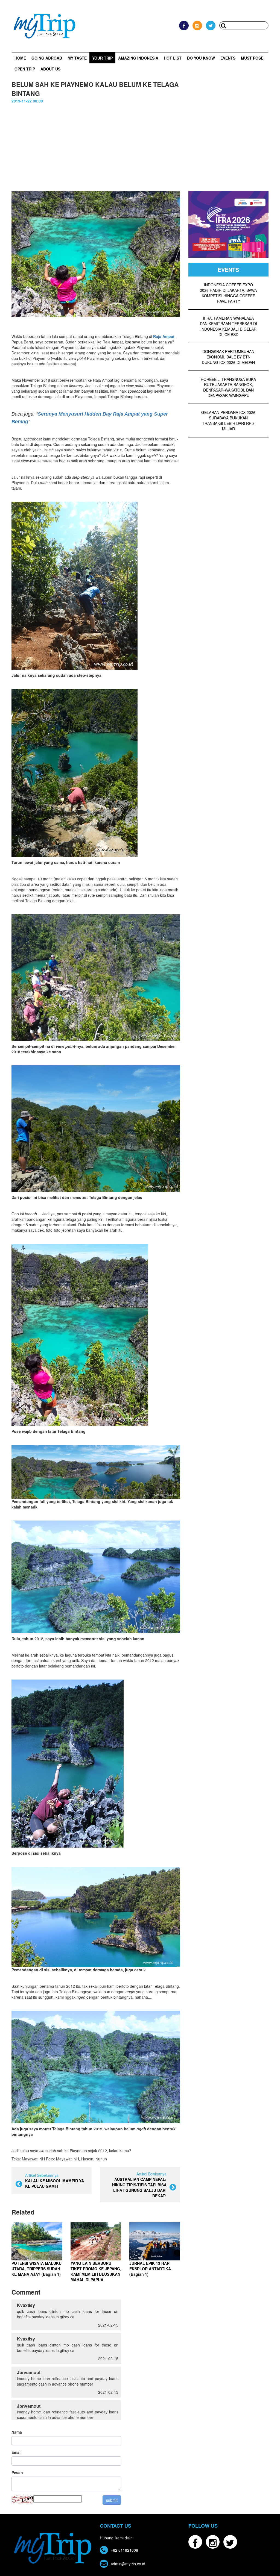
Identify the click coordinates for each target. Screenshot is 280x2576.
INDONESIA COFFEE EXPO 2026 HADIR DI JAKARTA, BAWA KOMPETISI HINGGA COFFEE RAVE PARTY (228, 293)
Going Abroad (47, 58)
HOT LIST (173, 58)
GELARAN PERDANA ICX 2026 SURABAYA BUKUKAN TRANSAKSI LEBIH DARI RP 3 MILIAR (228, 420)
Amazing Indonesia (138, 58)
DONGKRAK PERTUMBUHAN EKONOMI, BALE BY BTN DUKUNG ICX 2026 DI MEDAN (228, 357)
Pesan (17, 2472)
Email (17, 2452)
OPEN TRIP (25, 69)
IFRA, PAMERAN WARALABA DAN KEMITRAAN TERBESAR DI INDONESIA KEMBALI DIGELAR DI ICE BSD (228, 326)
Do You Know (201, 58)
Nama (17, 2432)
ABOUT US (50, 69)
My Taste (77, 58)
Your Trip (102, 58)
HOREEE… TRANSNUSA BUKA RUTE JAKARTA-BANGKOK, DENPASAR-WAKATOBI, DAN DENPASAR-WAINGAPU (228, 387)
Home (20, 58)
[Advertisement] (140, 145)
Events (228, 58)
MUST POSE (252, 58)
